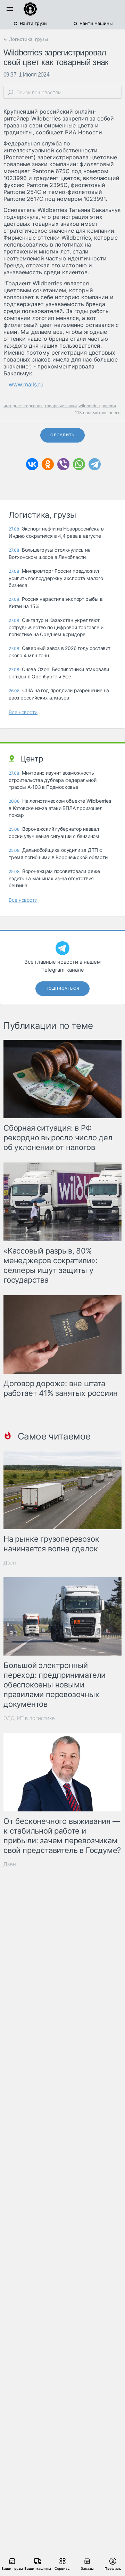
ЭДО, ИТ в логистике (29, 1718)
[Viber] (63, 464)
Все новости (23, 712)
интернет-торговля (23, 406)
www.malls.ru (26, 384)
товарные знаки (61, 406)
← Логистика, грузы (26, 39)
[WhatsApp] (79, 464)
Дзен (10, 1563)
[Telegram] (95, 464)
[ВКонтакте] (32, 464)
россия (109, 406)
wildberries (89, 406)
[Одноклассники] (48, 464)
